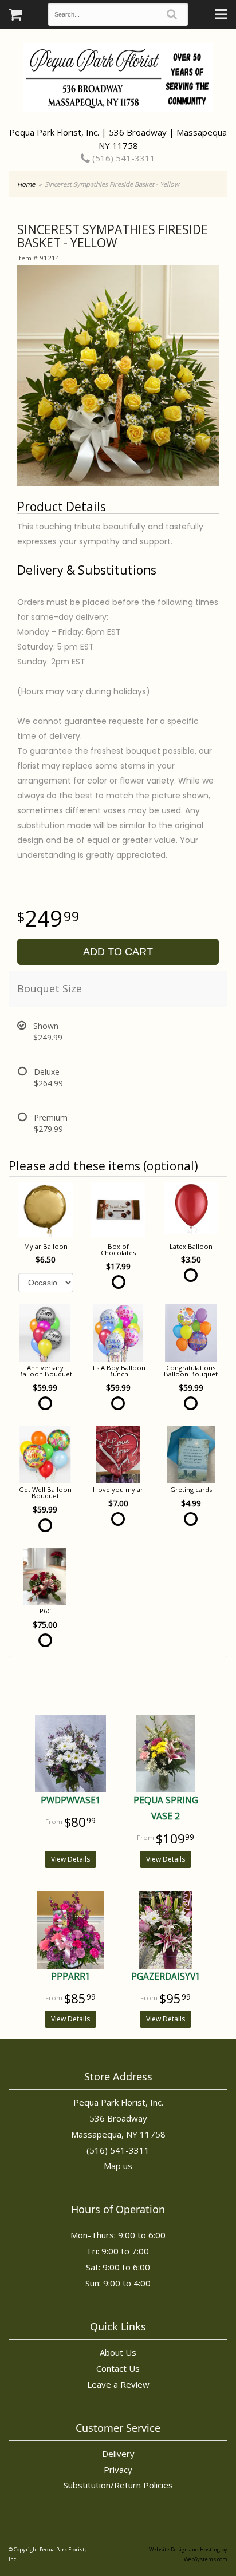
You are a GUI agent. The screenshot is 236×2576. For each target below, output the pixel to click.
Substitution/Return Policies (118, 2485)
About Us (118, 2352)
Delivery (118, 2454)
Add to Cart (118, 952)
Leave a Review (118, 2384)
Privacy (118, 2470)
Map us (118, 2166)
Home (26, 184)
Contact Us (118, 2368)
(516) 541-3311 (123, 158)
